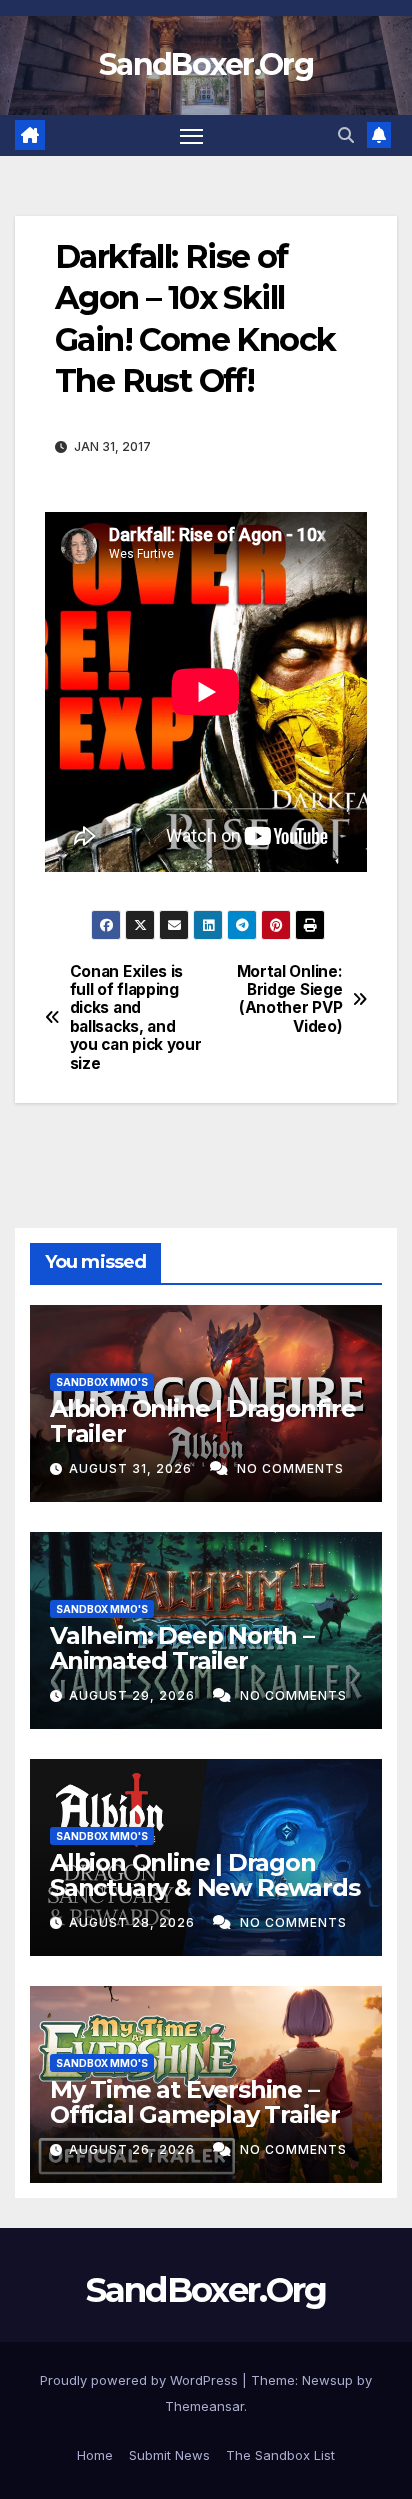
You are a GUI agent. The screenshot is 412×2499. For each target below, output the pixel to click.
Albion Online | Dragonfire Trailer (203, 1421)
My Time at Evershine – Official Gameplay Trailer (195, 2102)
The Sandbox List (280, 2455)
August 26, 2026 (134, 2149)
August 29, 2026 (134, 1695)
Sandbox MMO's (102, 1382)
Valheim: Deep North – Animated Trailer (182, 1648)
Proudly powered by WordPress (141, 2380)
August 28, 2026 (134, 1922)
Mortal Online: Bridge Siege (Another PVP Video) (290, 999)
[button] (346, 135)
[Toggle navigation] (192, 136)
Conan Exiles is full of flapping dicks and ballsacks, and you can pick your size (136, 1018)
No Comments (290, 1468)
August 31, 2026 (132, 1468)
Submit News (169, 2455)
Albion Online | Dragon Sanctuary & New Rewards (204, 1875)
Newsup (327, 2380)
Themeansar (204, 2406)
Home (95, 2455)
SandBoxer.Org (206, 64)
